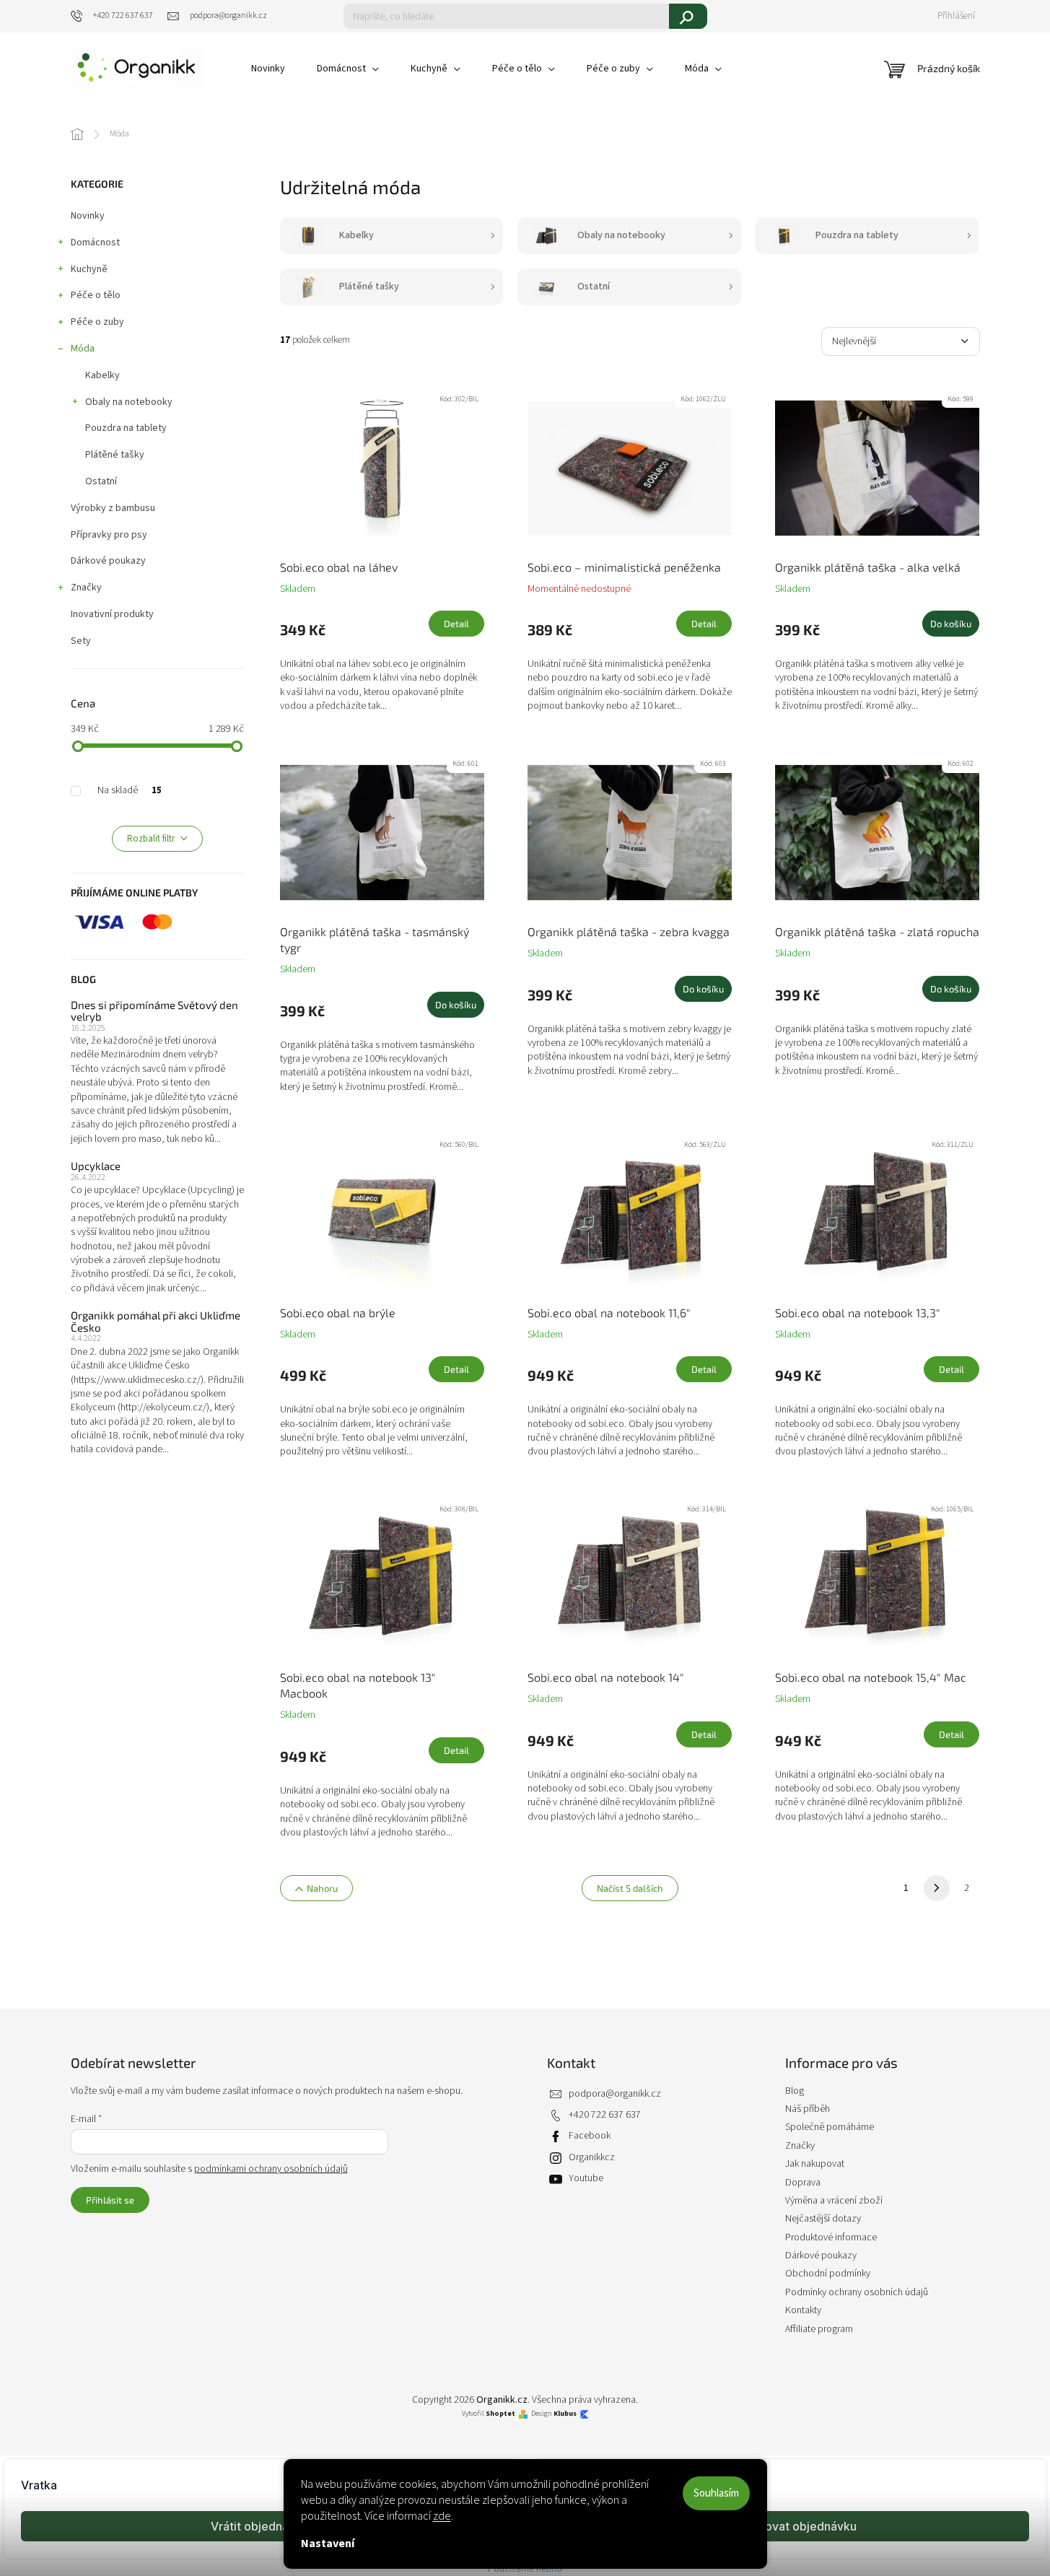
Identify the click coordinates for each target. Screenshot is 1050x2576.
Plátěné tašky (115, 455)
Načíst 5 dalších (630, 1888)
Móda (83, 349)
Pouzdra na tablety (126, 428)
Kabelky (102, 375)
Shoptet (500, 2414)
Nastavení (328, 2544)
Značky (86, 588)
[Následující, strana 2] (937, 1888)
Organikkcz (592, 2157)
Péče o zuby (97, 322)
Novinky (88, 216)
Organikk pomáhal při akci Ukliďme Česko (156, 1321)
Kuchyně (89, 269)
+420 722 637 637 (605, 2115)
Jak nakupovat (815, 2164)
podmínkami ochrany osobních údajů (271, 2169)
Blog (795, 2091)
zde (442, 2516)
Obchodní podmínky (828, 2274)
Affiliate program (819, 2329)
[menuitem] (268, 69)
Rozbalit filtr (151, 839)
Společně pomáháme (830, 2127)
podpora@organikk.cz (615, 2094)
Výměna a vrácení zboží (834, 2201)
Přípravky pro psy (109, 535)
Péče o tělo (96, 295)
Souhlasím (716, 2493)
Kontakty (803, 2310)
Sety (81, 641)
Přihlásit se (110, 2200)
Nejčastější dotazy (823, 2219)
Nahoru (322, 1888)
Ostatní (101, 481)
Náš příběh (808, 2109)
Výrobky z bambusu (113, 508)
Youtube (586, 2178)
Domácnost (95, 243)
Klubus (565, 2414)
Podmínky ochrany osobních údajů (857, 2292)
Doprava (803, 2183)
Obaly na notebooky (129, 402)
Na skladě (130, 790)
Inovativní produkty (112, 614)
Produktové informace (831, 2237)
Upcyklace (96, 1166)
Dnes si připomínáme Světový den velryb (154, 1011)
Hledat (688, 16)
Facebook (590, 2136)
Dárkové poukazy (108, 561)
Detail (456, 624)
